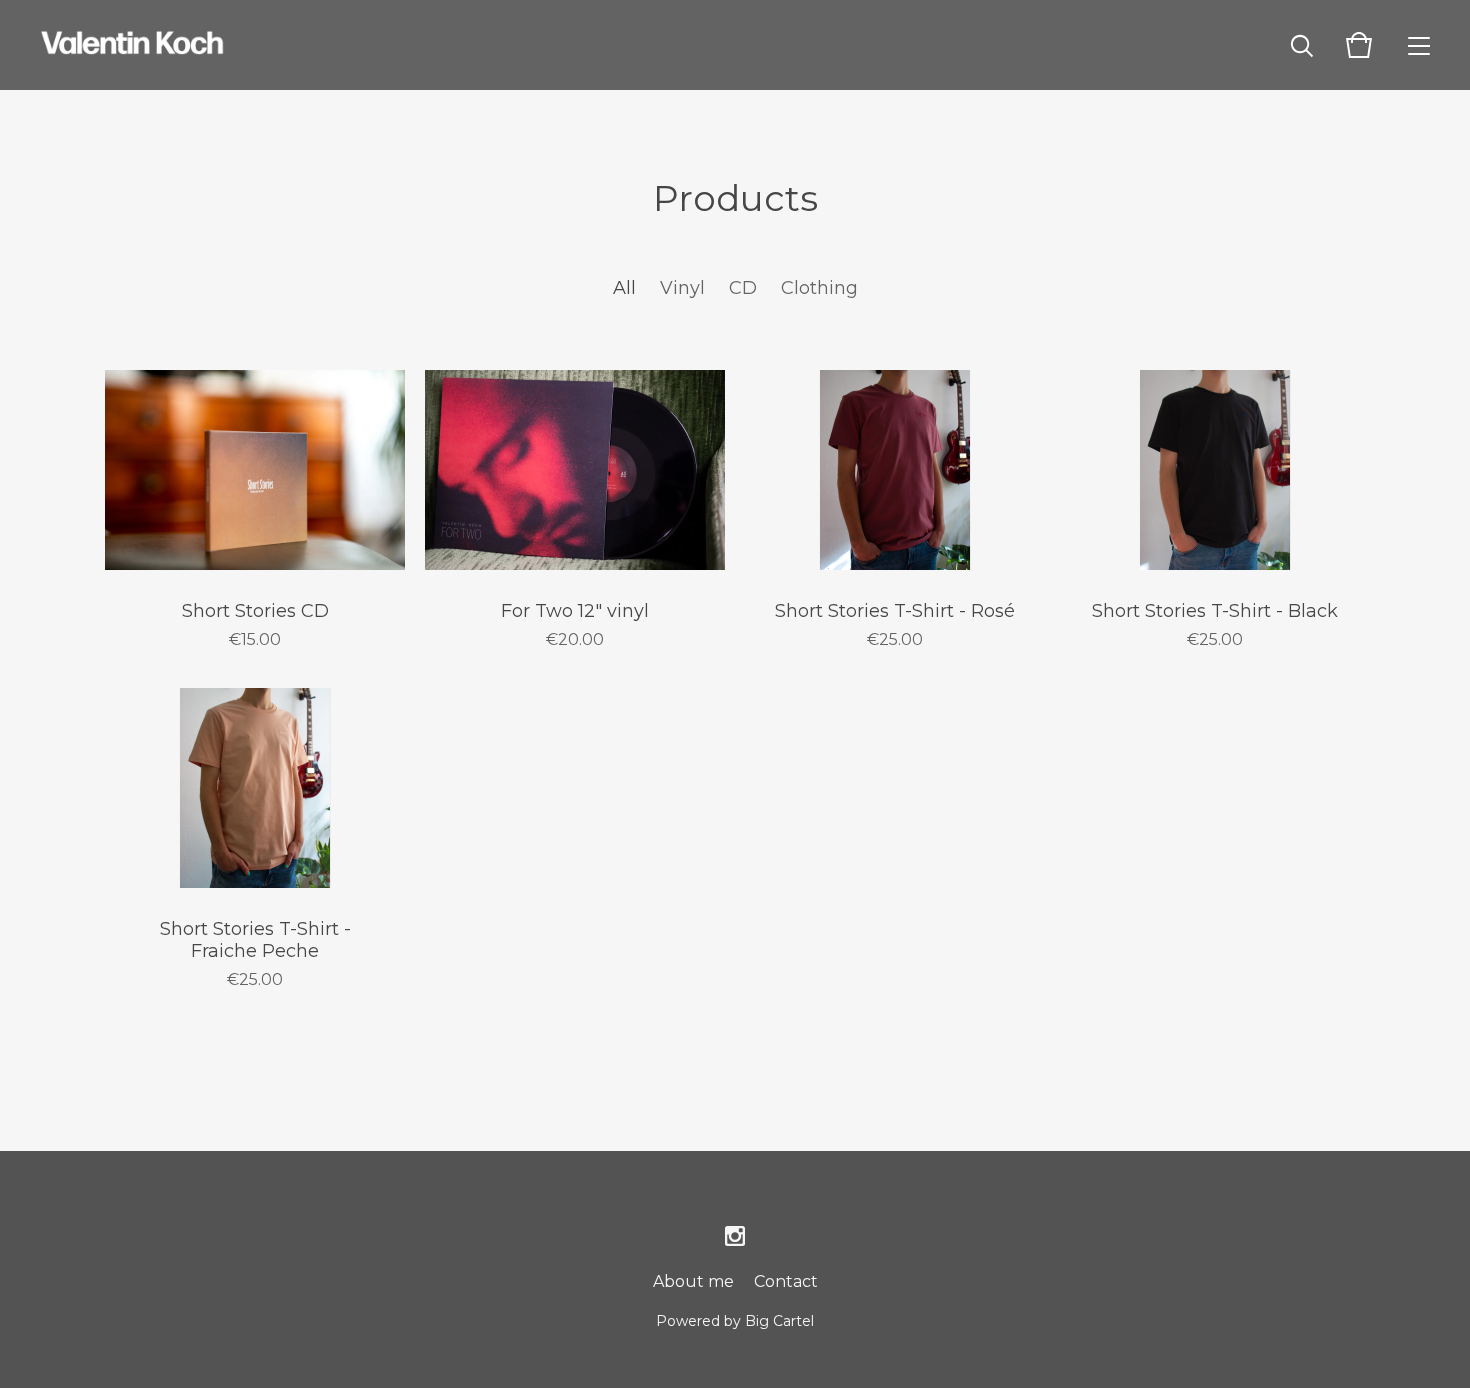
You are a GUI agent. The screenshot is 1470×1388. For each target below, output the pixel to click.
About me (693, 1281)
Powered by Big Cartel (735, 1321)
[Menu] (1419, 45)
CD (743, 288)
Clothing (819, 288)
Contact (786, 1281)
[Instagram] (735, 1237)
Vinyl (682, 288)
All (624, 288)
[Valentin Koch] (132, 45)
